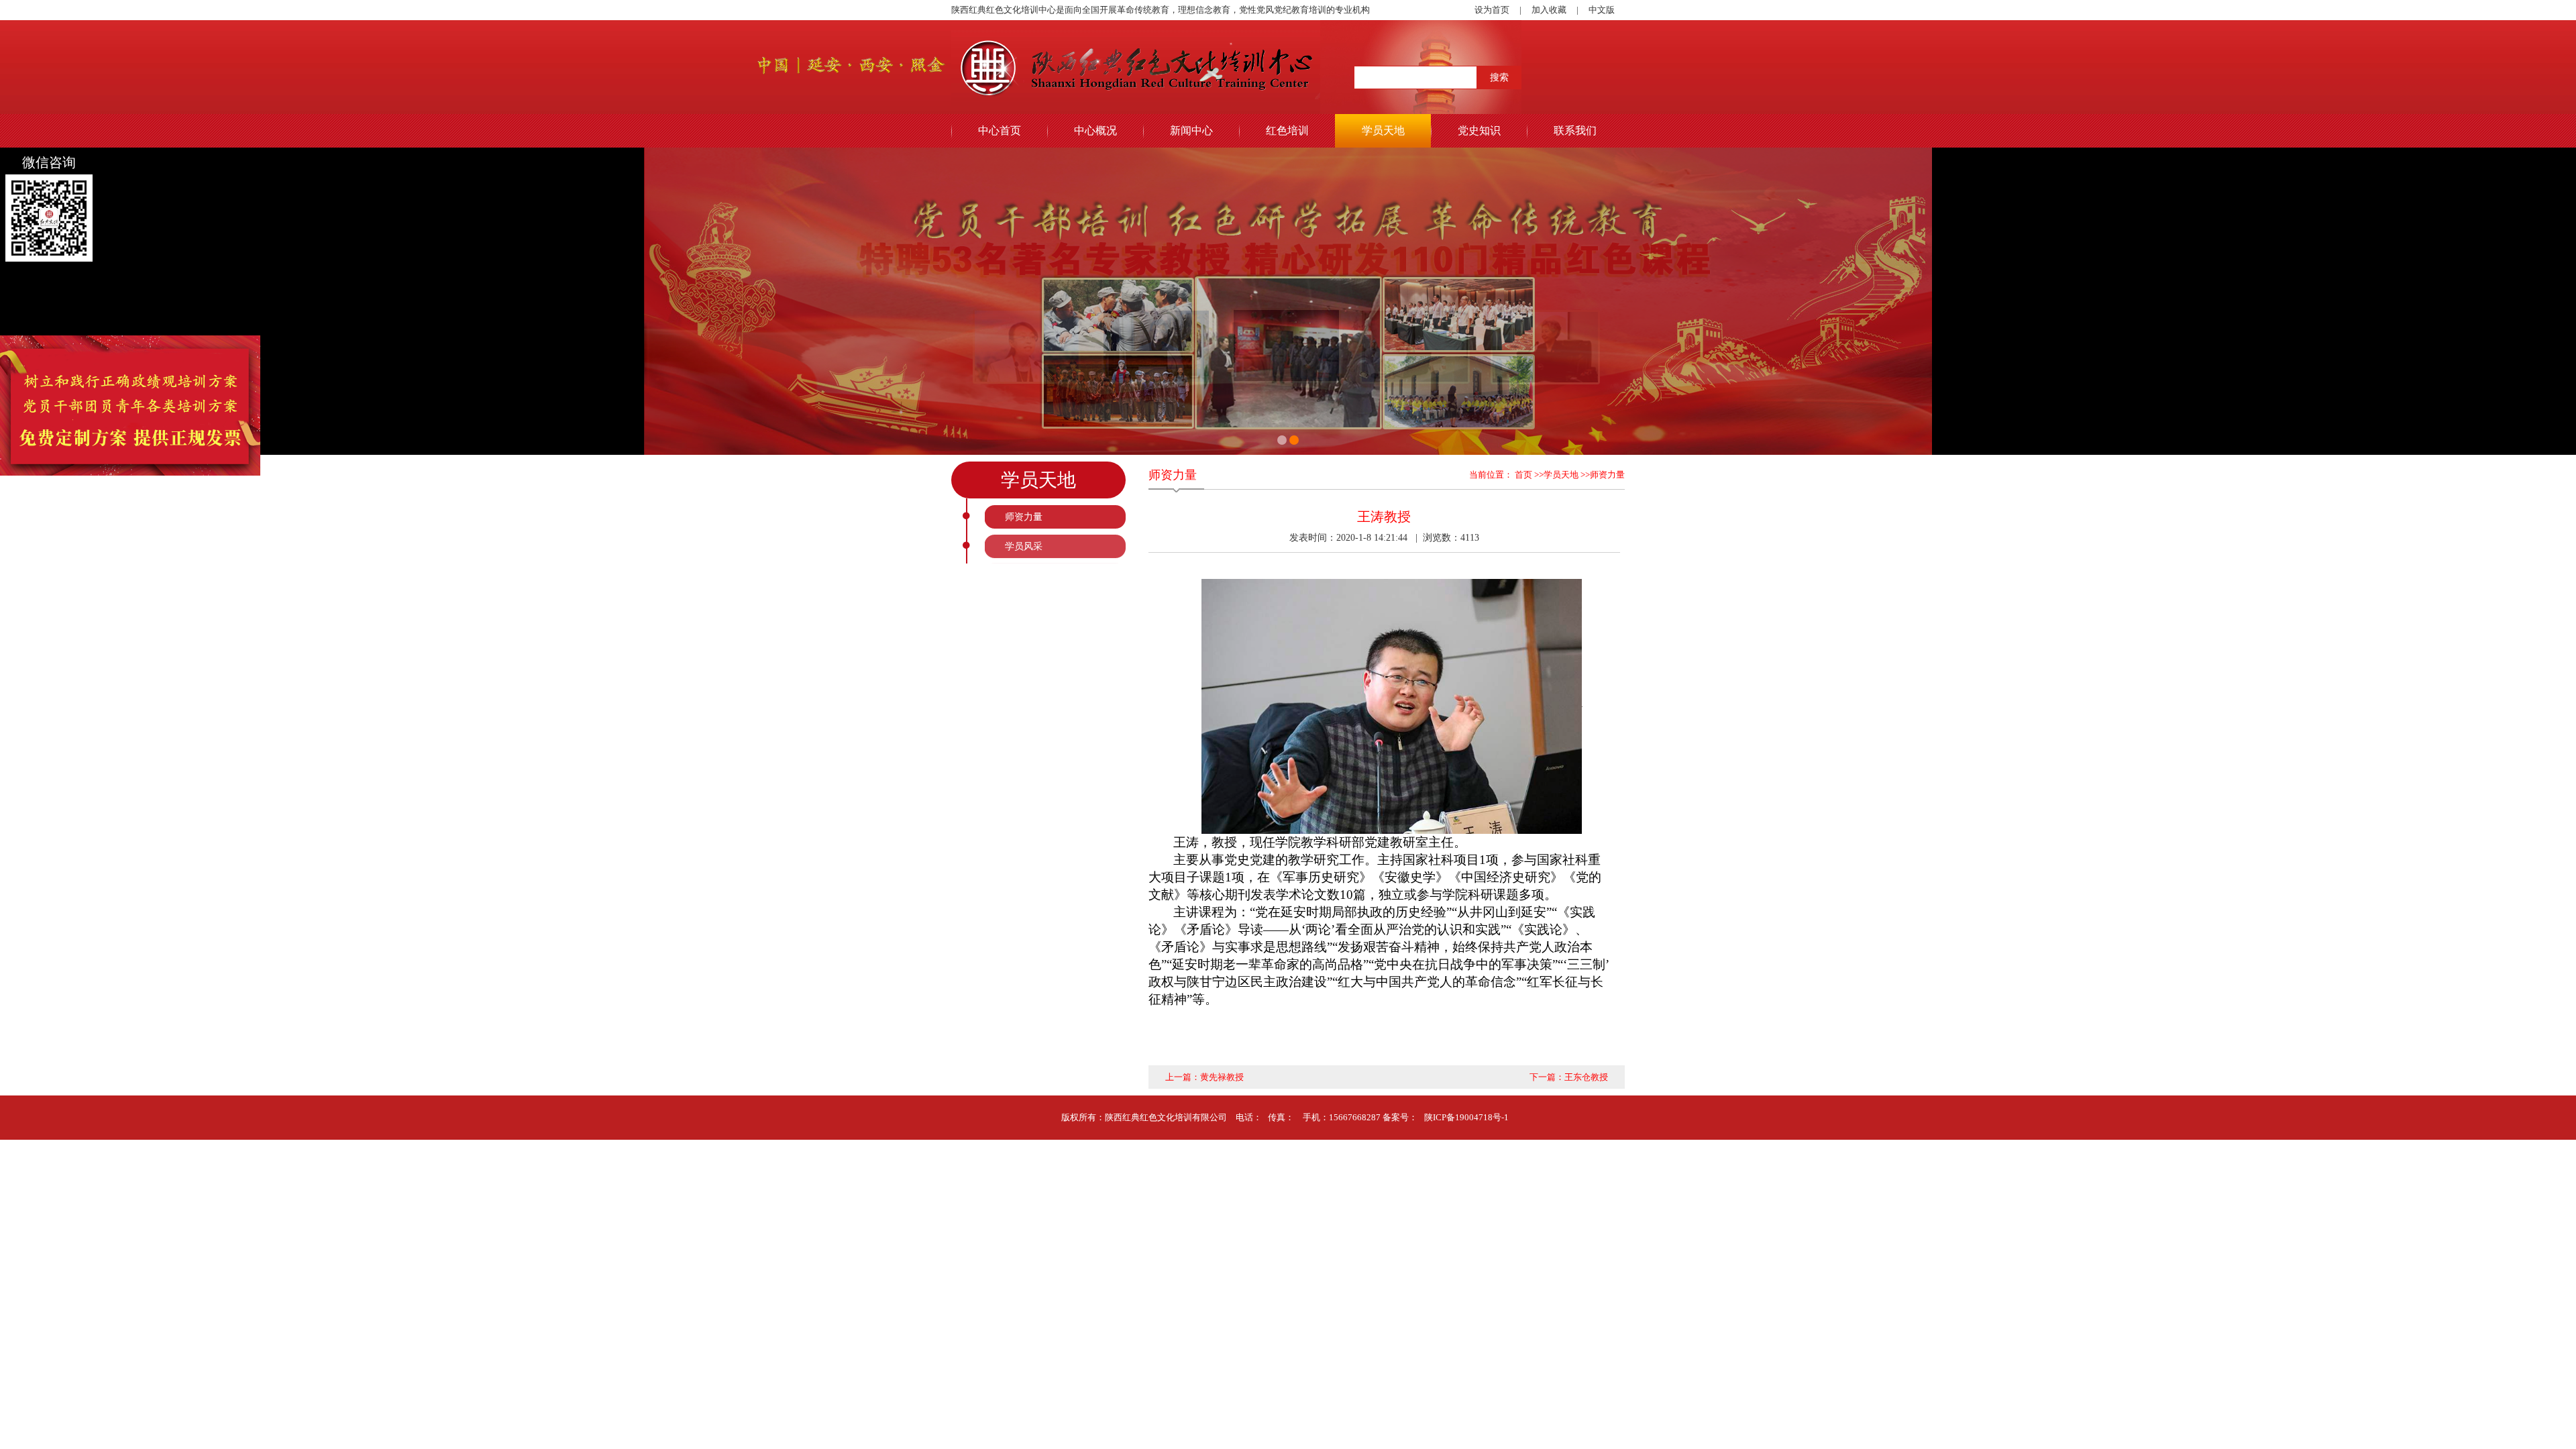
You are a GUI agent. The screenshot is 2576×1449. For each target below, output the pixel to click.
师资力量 (1024, 517)
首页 (1522, 475)
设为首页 (1492, 10)
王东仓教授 (1586, 1077)
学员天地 (1383, 130)
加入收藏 (1549, 10)
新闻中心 (1191, 130)
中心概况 (1095, 130)
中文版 (1602, 10)
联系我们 (1575, 130)
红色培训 (1287, 130)
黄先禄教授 (1222, 1077)
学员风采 (1024, 546)
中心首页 (1000, 130)
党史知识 (1479, 130)
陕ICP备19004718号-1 (1466, 1117)
